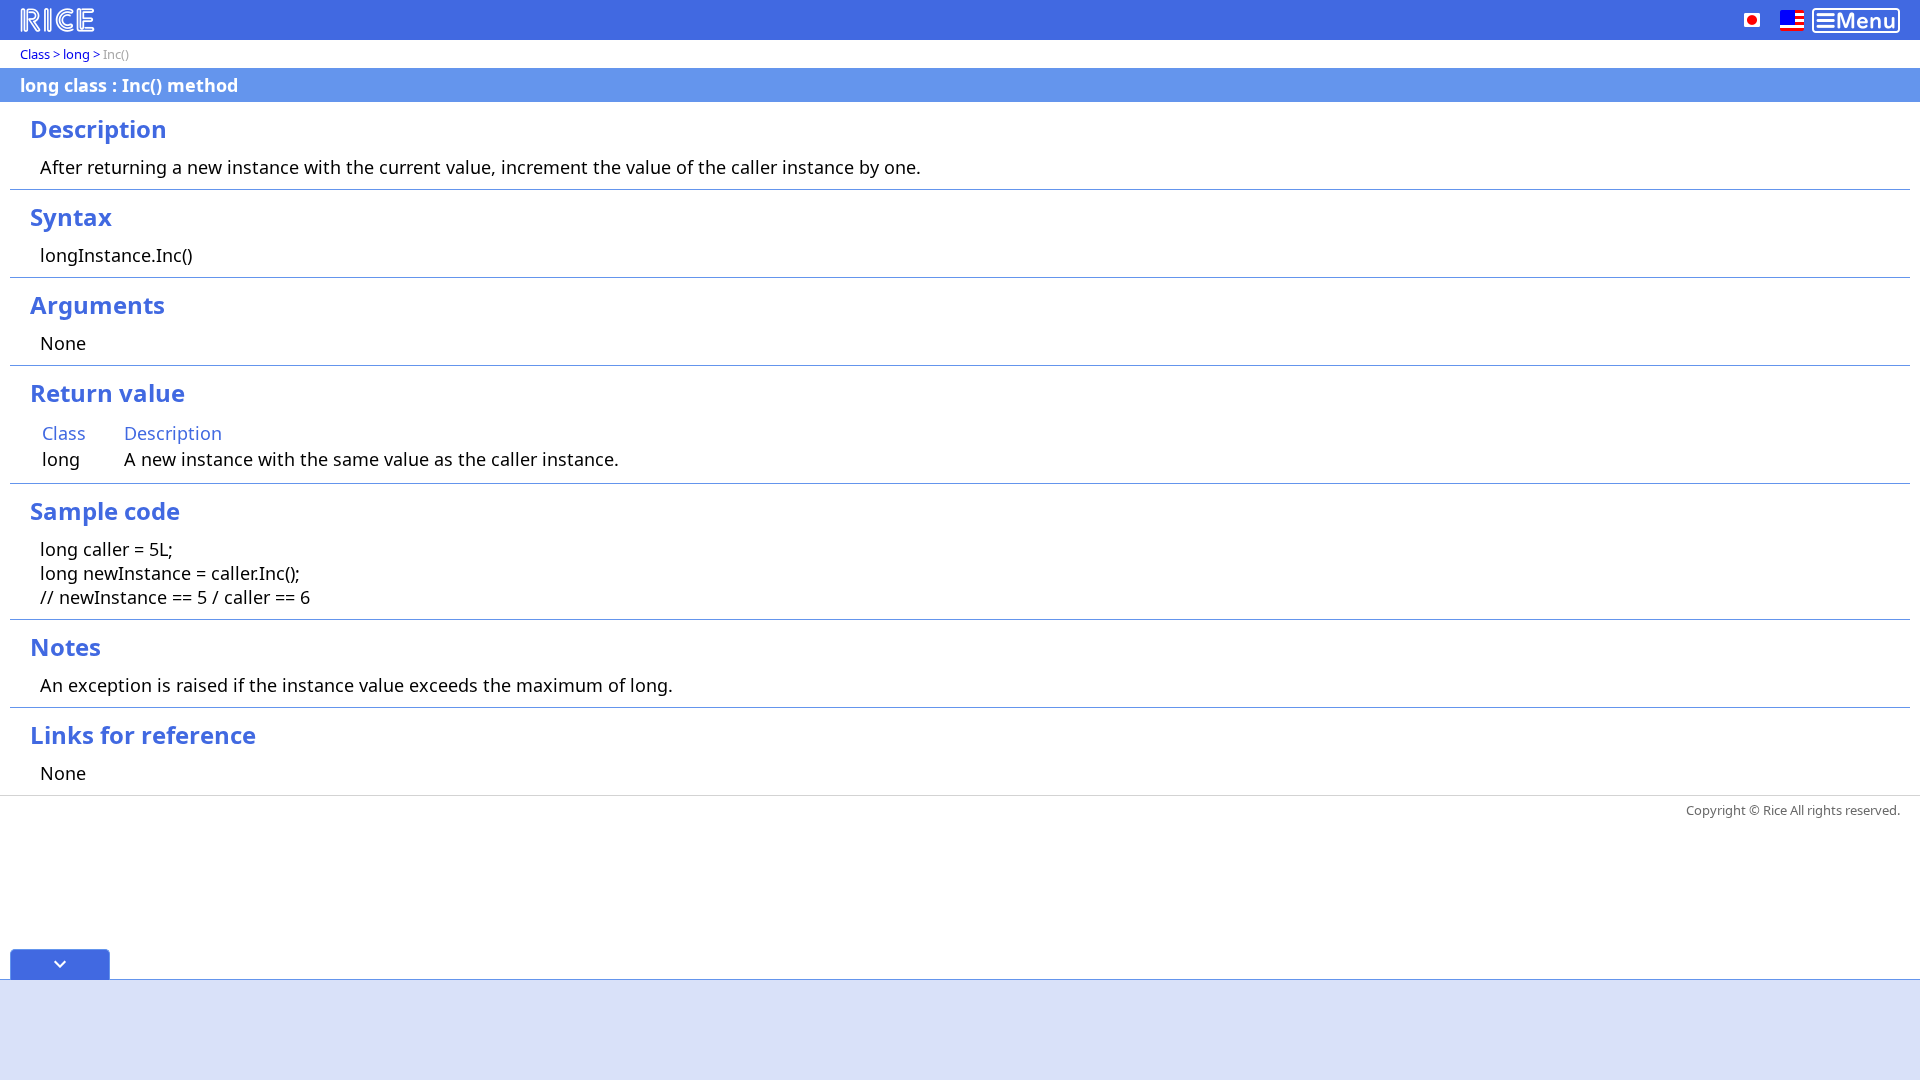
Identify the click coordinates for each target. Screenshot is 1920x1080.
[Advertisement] (960, 1030)
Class (35, 54)
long (76, 54)
